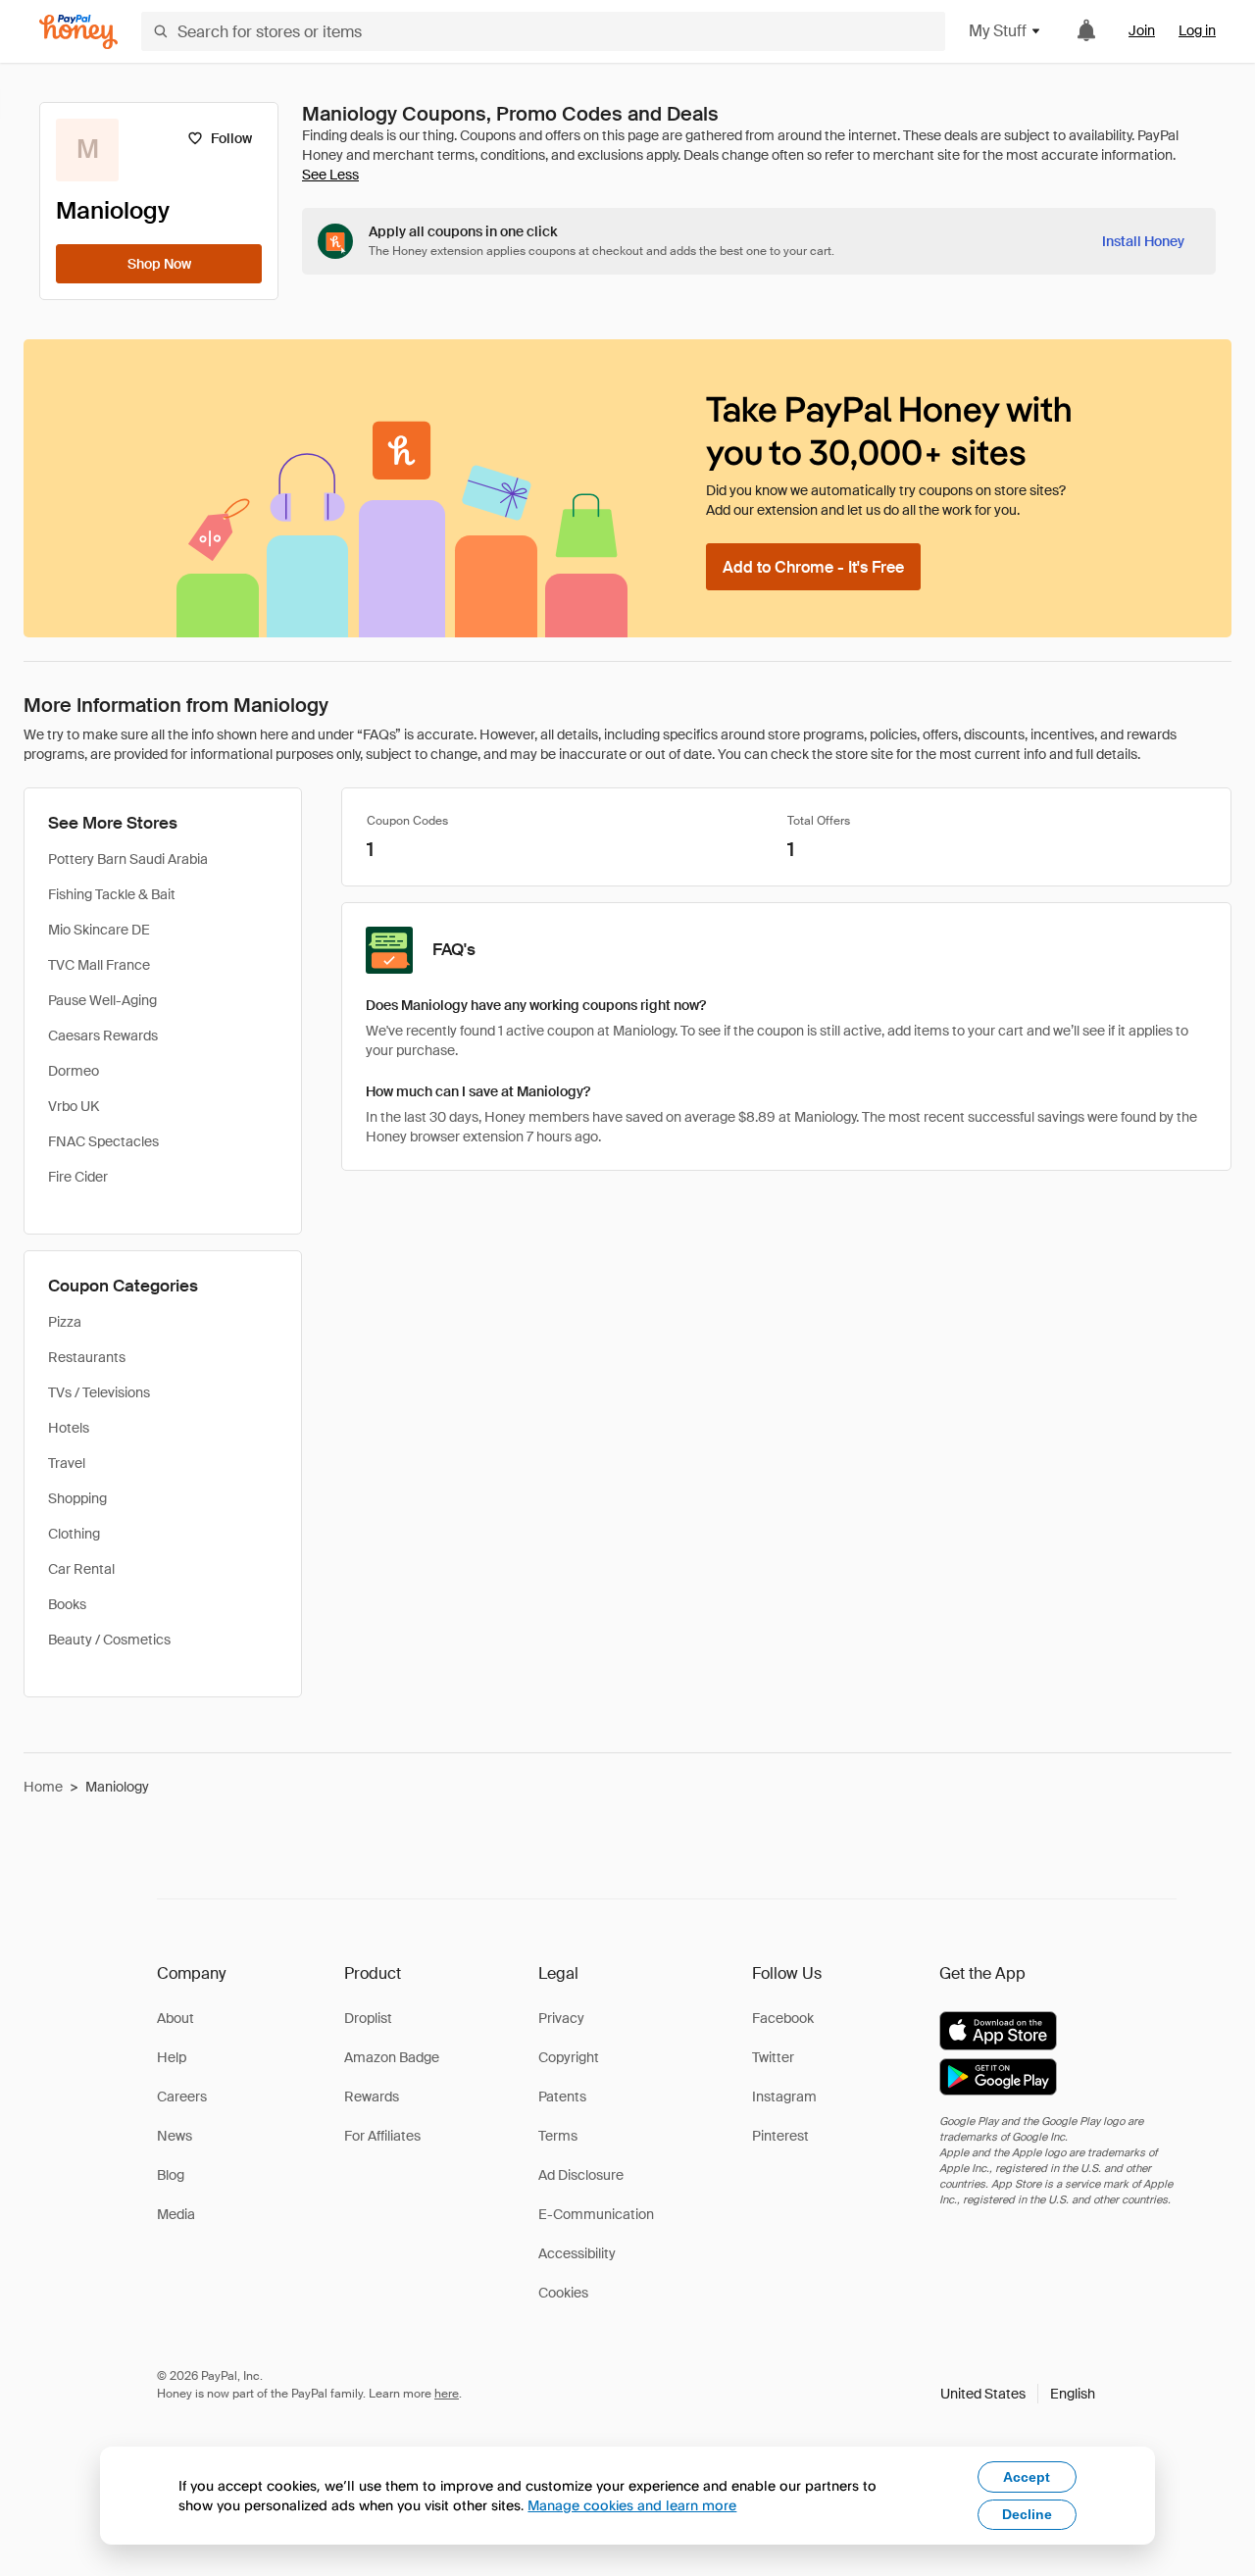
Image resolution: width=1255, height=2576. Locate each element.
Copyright (569, 2057)
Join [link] (1142, 30)
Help (172, 2057)
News (175, 2136)
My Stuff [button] (998, 31)
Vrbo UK (74, 1106)
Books (67, 1604)
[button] (1018, 2394)
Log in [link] (1197, 30)
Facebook (783, 2018)
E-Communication (596, 2214)
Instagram (784, 2096)
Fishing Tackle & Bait (112, 894)
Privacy (561, 2018)
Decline (1027, 2514)
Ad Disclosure (581, 2175)
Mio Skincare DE (99, 930)
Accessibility (577, 2253)
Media (176, 2214)
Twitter (773, 2057)
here (447, 2394)
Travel (67, 1463)
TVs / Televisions (99, 1392)
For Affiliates (382, 2136)
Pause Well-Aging (102, 1000)
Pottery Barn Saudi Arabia (128, 859)
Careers (182, 2096)
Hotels (69, 1428)
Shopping (77, 1498)
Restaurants (87, 1357)
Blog (171, 2175)
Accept (1027, 2477)
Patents (562, 2096)
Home (43, 1787)
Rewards (372, 2096)
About (176, 2018)
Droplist (368, 2018)
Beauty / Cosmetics (109, 1640)
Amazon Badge (392, 2057)
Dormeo (74, 1071)
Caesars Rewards (103, 1035)
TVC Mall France (99, 965)
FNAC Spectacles (103, 1141)
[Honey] (78, 32)
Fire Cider (78, 1177)
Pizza (65, 1322)
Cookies (563, 2293)
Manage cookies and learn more (632, 2505)
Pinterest (780, 2136)
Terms (558, 2136)
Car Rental (81, 1569)
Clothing (74, 1534)
